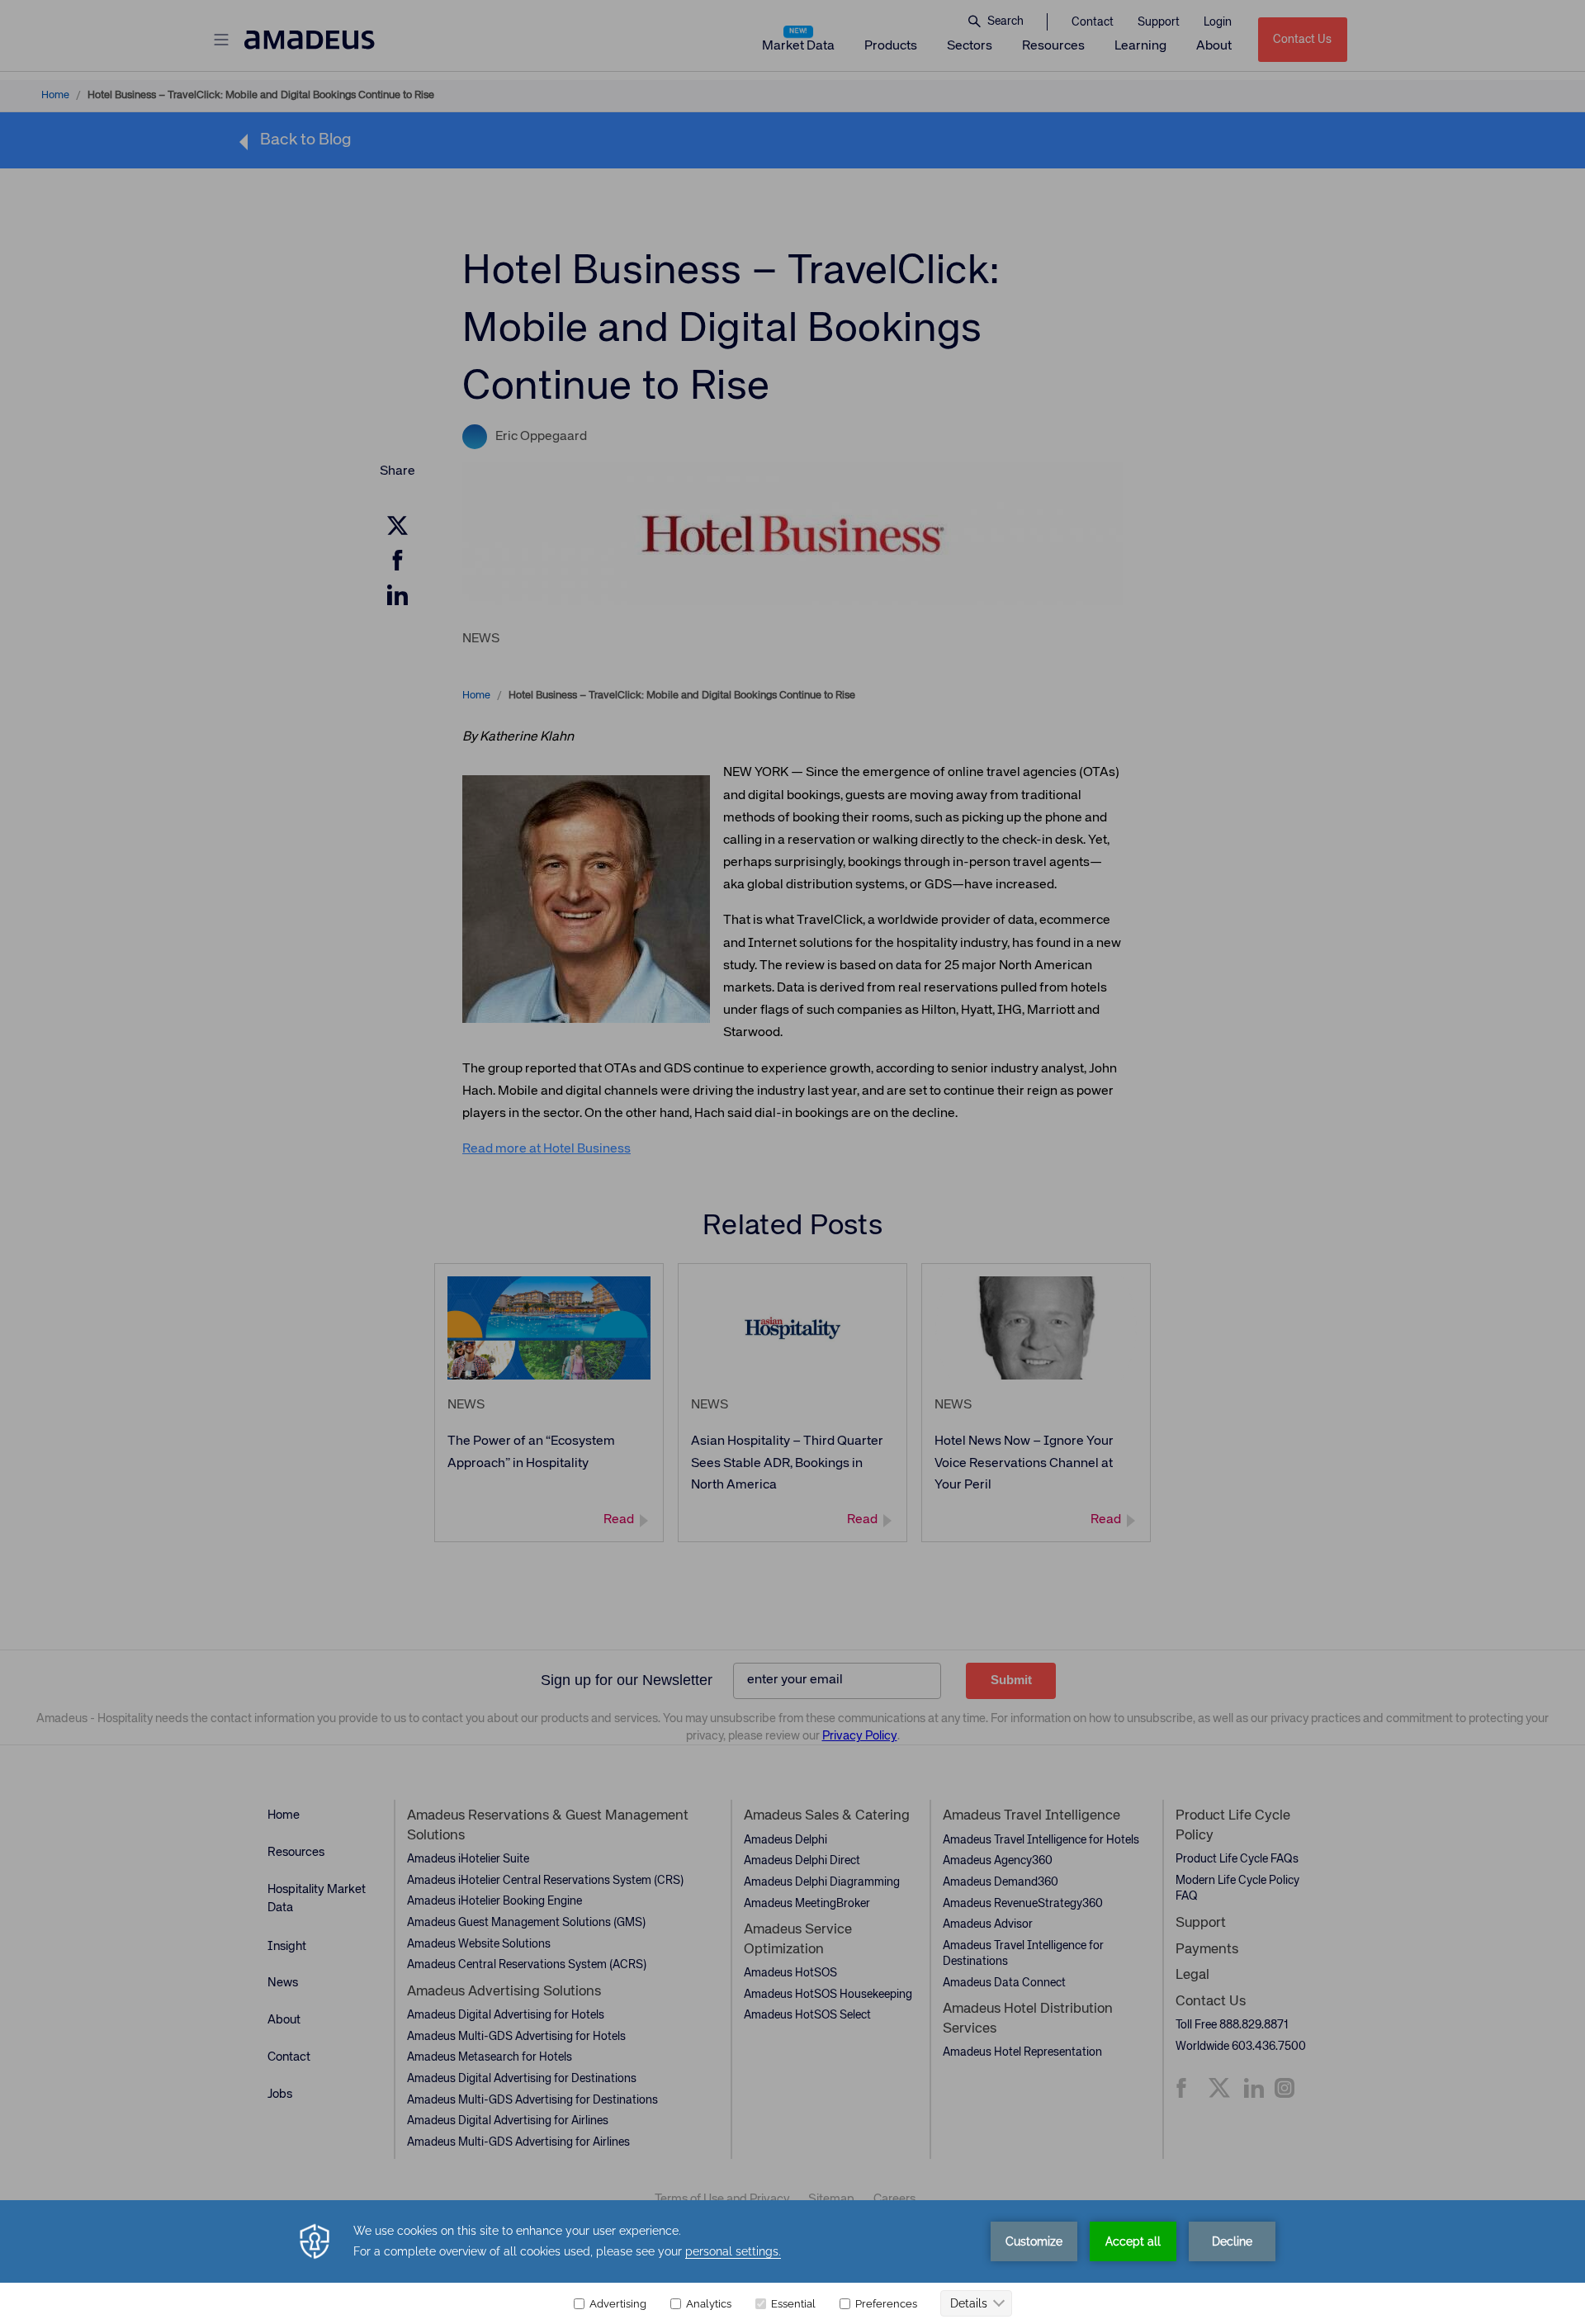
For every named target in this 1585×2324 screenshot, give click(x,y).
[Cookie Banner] (792, 2262)
